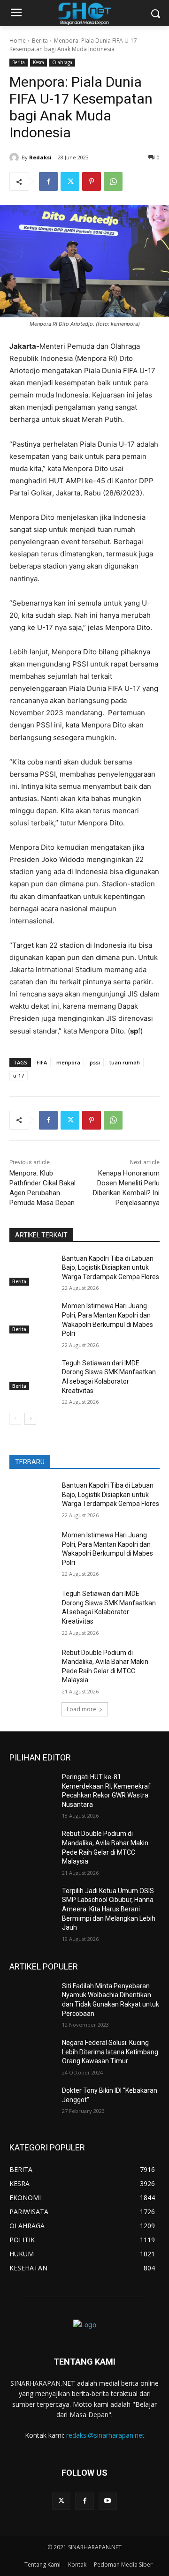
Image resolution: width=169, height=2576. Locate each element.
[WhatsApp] (113, 181)
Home (18, 41)
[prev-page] (15, 1419)
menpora (68, 1062)
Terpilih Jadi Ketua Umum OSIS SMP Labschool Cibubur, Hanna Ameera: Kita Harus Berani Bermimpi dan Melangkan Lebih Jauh (109, 1909)
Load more (81, 1709)
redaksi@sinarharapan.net (105, 2435)
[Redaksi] (15, 157)
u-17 (19, 1075)
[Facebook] (48, 181)
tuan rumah (125, 1062)
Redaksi (40, 157)
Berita (40, 41)
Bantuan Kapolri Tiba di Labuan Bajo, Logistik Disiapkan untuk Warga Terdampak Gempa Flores (111, 1268)
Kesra (38, 62)
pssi (95, 1062)
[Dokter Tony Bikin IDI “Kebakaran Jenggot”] (32, 2102)
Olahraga (62, 62)
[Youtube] (108, 2501)
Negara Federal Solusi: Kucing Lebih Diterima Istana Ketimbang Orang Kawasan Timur (110, 2052)
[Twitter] (70, 181)
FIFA (42, 1062)
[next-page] (30, 1419)
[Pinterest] (92, 181)
